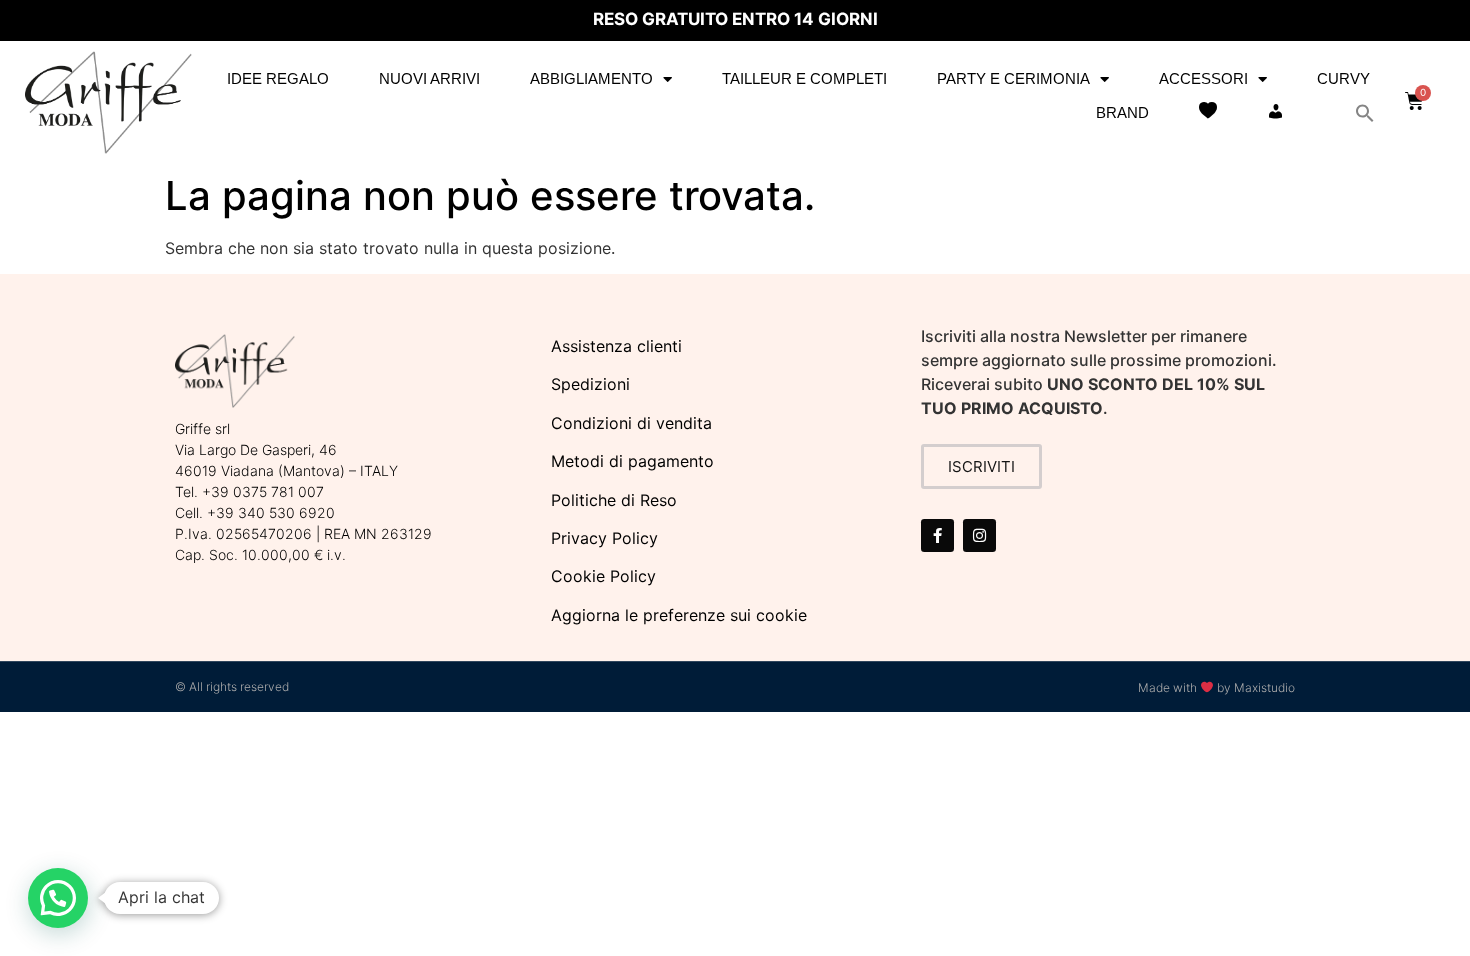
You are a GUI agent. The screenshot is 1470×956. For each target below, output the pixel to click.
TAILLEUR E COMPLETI (804, 78)
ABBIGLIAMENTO (591, 78)
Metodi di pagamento (632, 461)
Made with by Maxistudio (1216, 687)
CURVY (1343, 78)
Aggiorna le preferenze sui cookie (679, 615)
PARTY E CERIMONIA (1013, 78)
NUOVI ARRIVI (429, 78)
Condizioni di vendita (631, 423)
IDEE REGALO (278, 78)
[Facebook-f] (937, 535)
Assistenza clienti (616, 346)
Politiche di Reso (614, 500)
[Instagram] (979, 535)
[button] (1365, 113)
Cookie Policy (603, 576)
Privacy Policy (604, 538)
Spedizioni (590, 384)
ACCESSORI (1203, 78)
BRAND (1122, 112)
